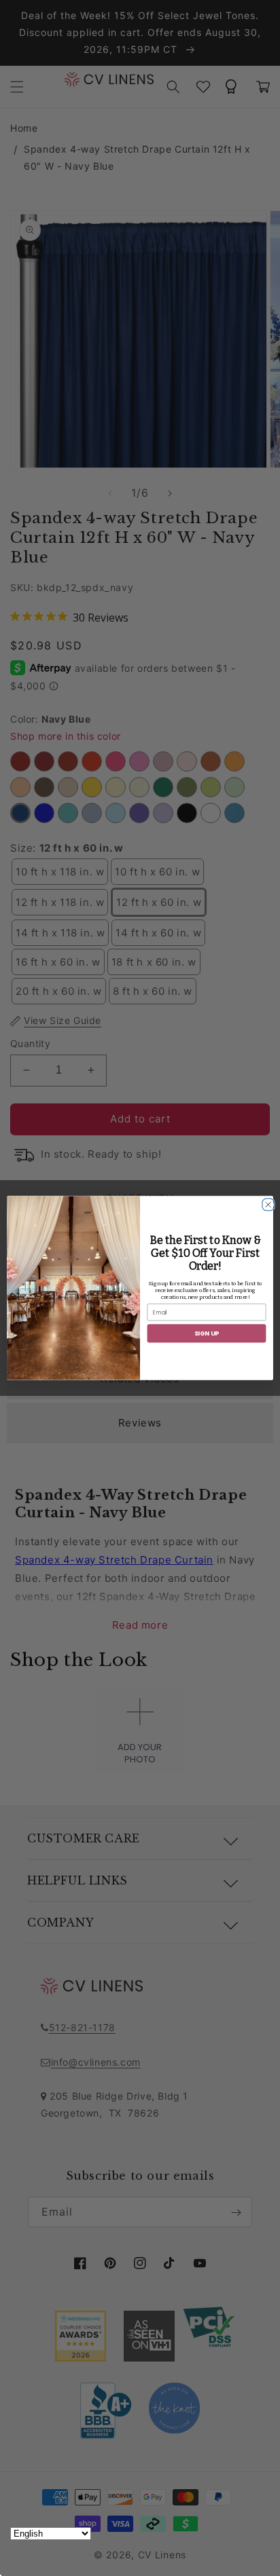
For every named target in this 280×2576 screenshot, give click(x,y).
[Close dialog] (266, 1202)
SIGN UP (207, 1333)
